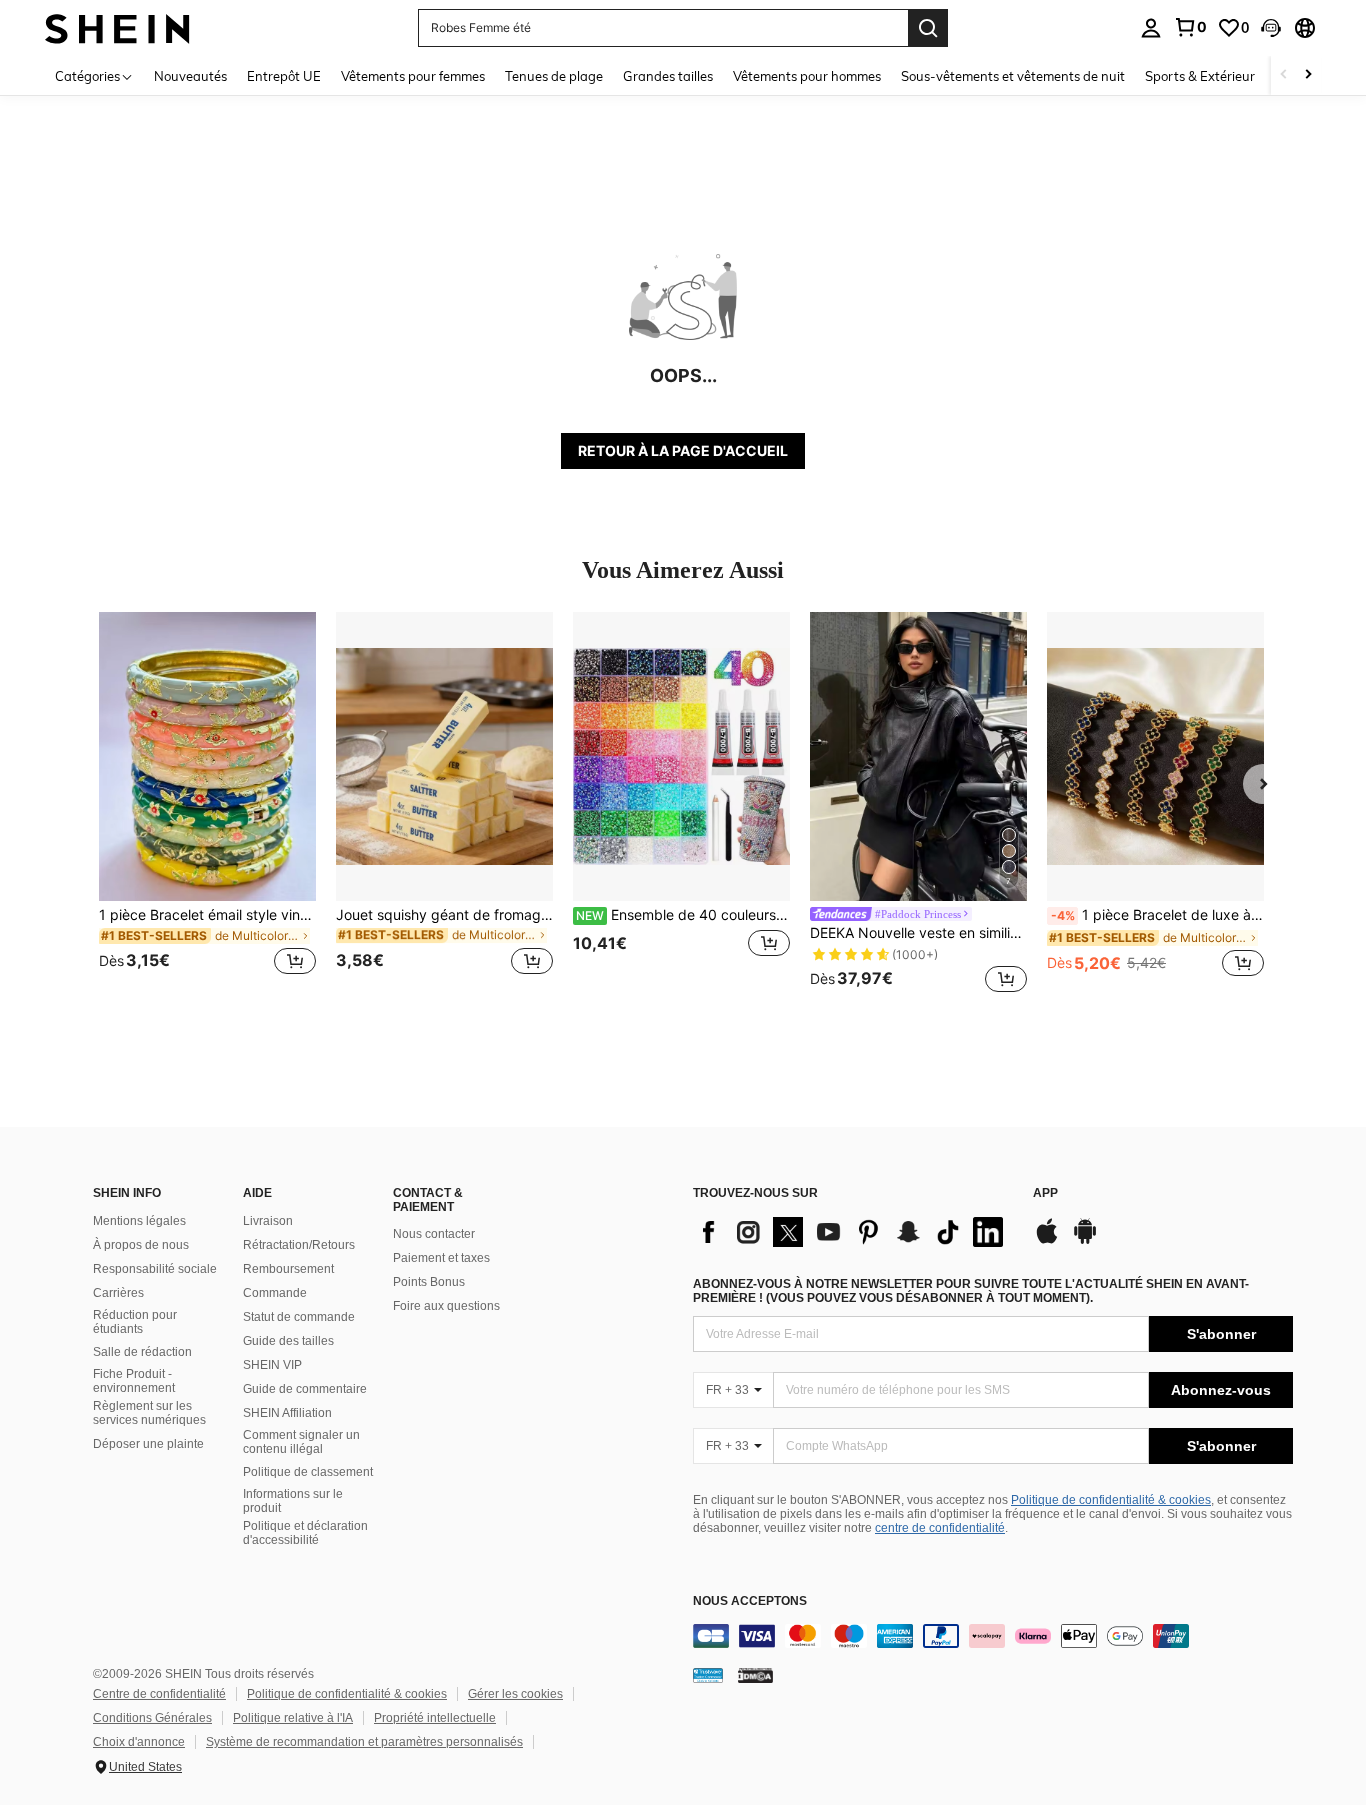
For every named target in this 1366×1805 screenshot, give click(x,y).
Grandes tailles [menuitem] (668, 76)
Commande (275, 1293)
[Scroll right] (1308, 75)
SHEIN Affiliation (287, 1413)
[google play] (1085, 1241)
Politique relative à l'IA (293, 1718)
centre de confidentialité (940, 1528)
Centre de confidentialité (159, 1694)
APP (1045, 1193)
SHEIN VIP (272, 1365)
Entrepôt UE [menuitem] (284, 76)
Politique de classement (308, 1472)
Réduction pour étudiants (135, 1322)
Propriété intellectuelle (435, 1718)
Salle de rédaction (142, 1352)
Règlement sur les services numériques (149, 1413)
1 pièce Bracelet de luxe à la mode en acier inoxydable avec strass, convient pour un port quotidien (1157, 915)
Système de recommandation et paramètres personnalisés (364, 1742)
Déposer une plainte (148, 1444)
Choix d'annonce (139, 1742)
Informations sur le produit (293, 1501)
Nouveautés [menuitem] (190, 76)
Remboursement (288, 1269)
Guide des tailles (288, 1341)
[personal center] (1151, 28)
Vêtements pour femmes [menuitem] (413, 76)
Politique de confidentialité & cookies (1111, 1500)
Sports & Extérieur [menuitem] (1200, 76)
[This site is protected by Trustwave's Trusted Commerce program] (708, 1675)
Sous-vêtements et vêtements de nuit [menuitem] (1013, 76)
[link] (1190, 27)
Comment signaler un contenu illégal (301, 1442)
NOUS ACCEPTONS (750, 1601)
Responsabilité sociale (155, 1269)
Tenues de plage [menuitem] (554, 76)
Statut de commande (299, 1317)
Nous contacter (434, 1234)
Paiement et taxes (441, 1258)
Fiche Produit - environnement (134, 1381)
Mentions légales (139, 1221)
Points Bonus (429, 1282)
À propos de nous (141, 1245)
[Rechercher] (928, 28)
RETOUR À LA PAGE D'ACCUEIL (683, 450)
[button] (1271, 28)
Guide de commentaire (305, 1389)
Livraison (268, 1221)
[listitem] (207, 805)
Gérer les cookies (515, 1694)
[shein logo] (117, 27)
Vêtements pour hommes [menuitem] (807, 76)
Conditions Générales (152, 1718)
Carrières (118, 1293)
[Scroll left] (1284, 75)
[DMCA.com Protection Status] (755, 1675)
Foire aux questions (446, 1306)
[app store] (1047, 1241)
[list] (853, 1232)
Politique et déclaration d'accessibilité (305, 1533)
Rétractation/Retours (299, 1245)
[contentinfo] (993, 1636)
